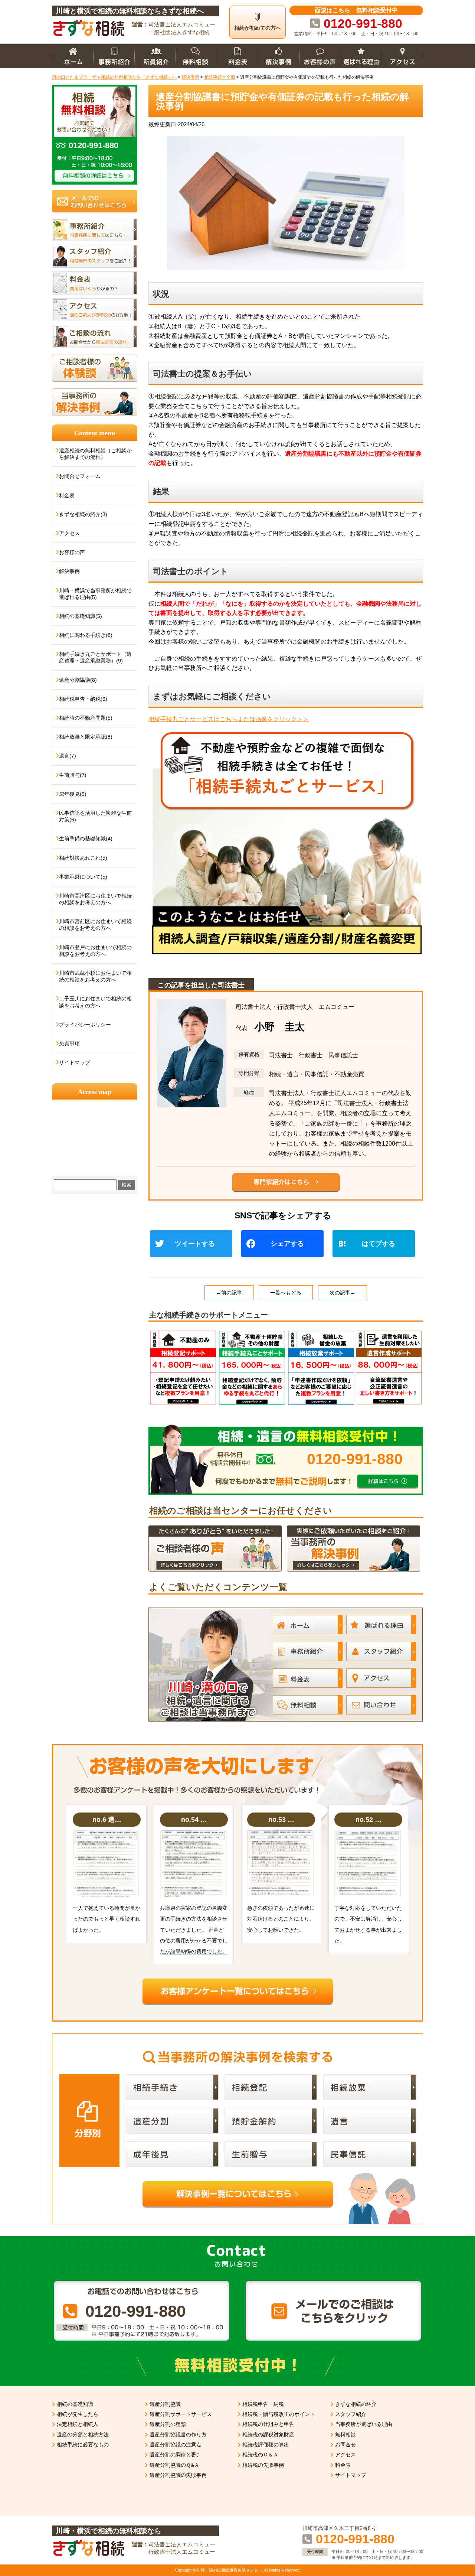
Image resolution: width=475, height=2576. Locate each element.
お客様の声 (72, 552)
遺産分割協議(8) (78, 680)
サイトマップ (75, 1062)
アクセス (69, 533)
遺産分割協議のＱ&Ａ (174, 2465)
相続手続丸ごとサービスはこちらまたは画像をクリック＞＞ (229, 719)
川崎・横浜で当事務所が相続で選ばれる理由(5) (95, 594)
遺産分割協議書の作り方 (178, 2435)
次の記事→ (343, 1293)
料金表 (67, 495)
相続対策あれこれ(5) (83, 858)
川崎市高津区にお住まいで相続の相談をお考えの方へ (95, 899)
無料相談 (345, 2435)
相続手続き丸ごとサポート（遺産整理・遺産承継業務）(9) (95, 657)
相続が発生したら (78, 2414)
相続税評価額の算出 (266, 2445)
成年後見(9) (73, 794)
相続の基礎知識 (75, 2404)
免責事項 (69, 1043)
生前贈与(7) (73, 775)
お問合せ (345, 2445)
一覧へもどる (286, 1293)
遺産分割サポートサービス (181, 2414)
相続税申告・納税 (263, 2404)
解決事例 (69, 571)
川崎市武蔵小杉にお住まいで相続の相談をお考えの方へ (95, 976)
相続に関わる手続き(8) (86, 635)
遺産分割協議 (165, 2404)
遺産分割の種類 (168, 2424)
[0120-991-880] (286, 1427)
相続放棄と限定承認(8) (86, 737)
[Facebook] (285, 1245)
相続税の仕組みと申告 (268, 2424)
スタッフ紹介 (351, 2414)
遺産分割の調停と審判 (176, 2455)
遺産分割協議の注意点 (176, 2445)
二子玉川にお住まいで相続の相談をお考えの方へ (95, 1002)
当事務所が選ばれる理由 (364, 2424)
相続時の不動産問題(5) (86, 718)
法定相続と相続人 (78, 2424)
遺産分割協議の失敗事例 (178, 2475)
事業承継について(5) (83, 877)
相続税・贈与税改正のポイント (279, 2414)
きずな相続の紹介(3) (83, 514)
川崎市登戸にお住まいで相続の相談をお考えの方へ (95, 951)
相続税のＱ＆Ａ (260, 2455)
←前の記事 (229, 1293)
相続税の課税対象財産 (268, 2435)
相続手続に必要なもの (83, 2445)
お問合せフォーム (80, 476)
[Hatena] (377, 1245)
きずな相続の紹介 (356, 2404)
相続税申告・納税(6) (83, 699)
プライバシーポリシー (85, 1025)
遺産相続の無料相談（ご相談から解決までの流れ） (95, 454)
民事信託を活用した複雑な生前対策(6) (95, 816)
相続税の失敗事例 (263, 2465)
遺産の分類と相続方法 (83, 2435)
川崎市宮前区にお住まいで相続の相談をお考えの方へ (95, 925)
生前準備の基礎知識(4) (86, 838)
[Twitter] (194, 1245)
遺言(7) (68, 756)
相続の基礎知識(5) (81, 616)
